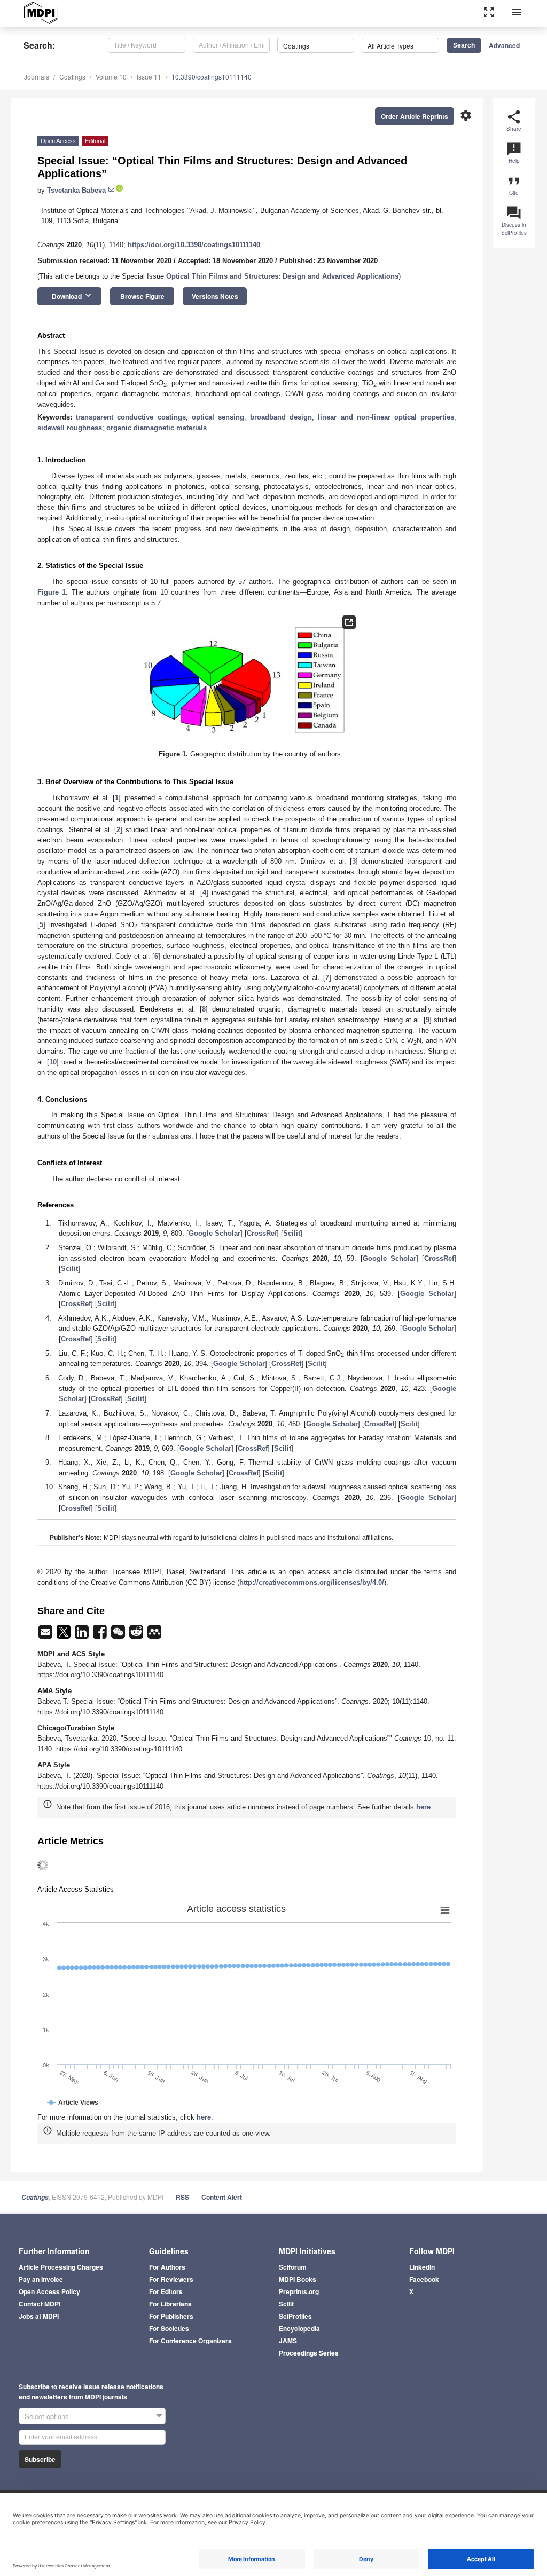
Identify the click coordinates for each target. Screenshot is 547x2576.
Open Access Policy (49, 2291)
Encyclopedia (299, 2328)
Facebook (424, 2279)
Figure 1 (52, 592)
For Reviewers (171, 2279)
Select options (47, 2416)
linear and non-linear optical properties (386, 417)
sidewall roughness (70, 428)
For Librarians (170, 2304)
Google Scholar (214, 1233)
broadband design (281, 417)
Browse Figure (142, 296)
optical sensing (218, 417)
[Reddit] (137, 1635)
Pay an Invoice (41, 2279)
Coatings (72, 77)
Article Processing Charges (61, 2267)
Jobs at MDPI (39, 2316)
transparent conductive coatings (131, 417)
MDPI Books (298, 2279)
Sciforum (293, 2267)
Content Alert (222, 2197)
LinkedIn (422, 2267)
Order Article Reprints (415, 116)
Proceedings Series (309, 2353)
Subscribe (40, 2459)
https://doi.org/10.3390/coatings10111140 (194, 245)
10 (53, 1062)
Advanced (504, 45)
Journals (37, 77)
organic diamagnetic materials (157, 428)
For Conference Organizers (190, 2341)
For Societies (169, 2328)
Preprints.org (299, 2291)
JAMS (288, 2341)
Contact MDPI (40, 2304)
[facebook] (101, 1635)
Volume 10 (111, 77)
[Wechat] (119, 1635)
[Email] (46, 1635)
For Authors (167, 2267)
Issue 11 (149, 77)
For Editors (166, 2291)
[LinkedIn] (83, 1635)
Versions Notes (215, 296)
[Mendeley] (154, 1635)
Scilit (292, 1233)
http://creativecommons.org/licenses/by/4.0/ (312, 1582)
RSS (182, 2197)
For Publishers (171, 2316)
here (423, 1807)
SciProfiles (295, 2316)
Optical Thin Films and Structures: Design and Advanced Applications (282, 276)
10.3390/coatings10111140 (212, 77)
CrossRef (262, 1233)
